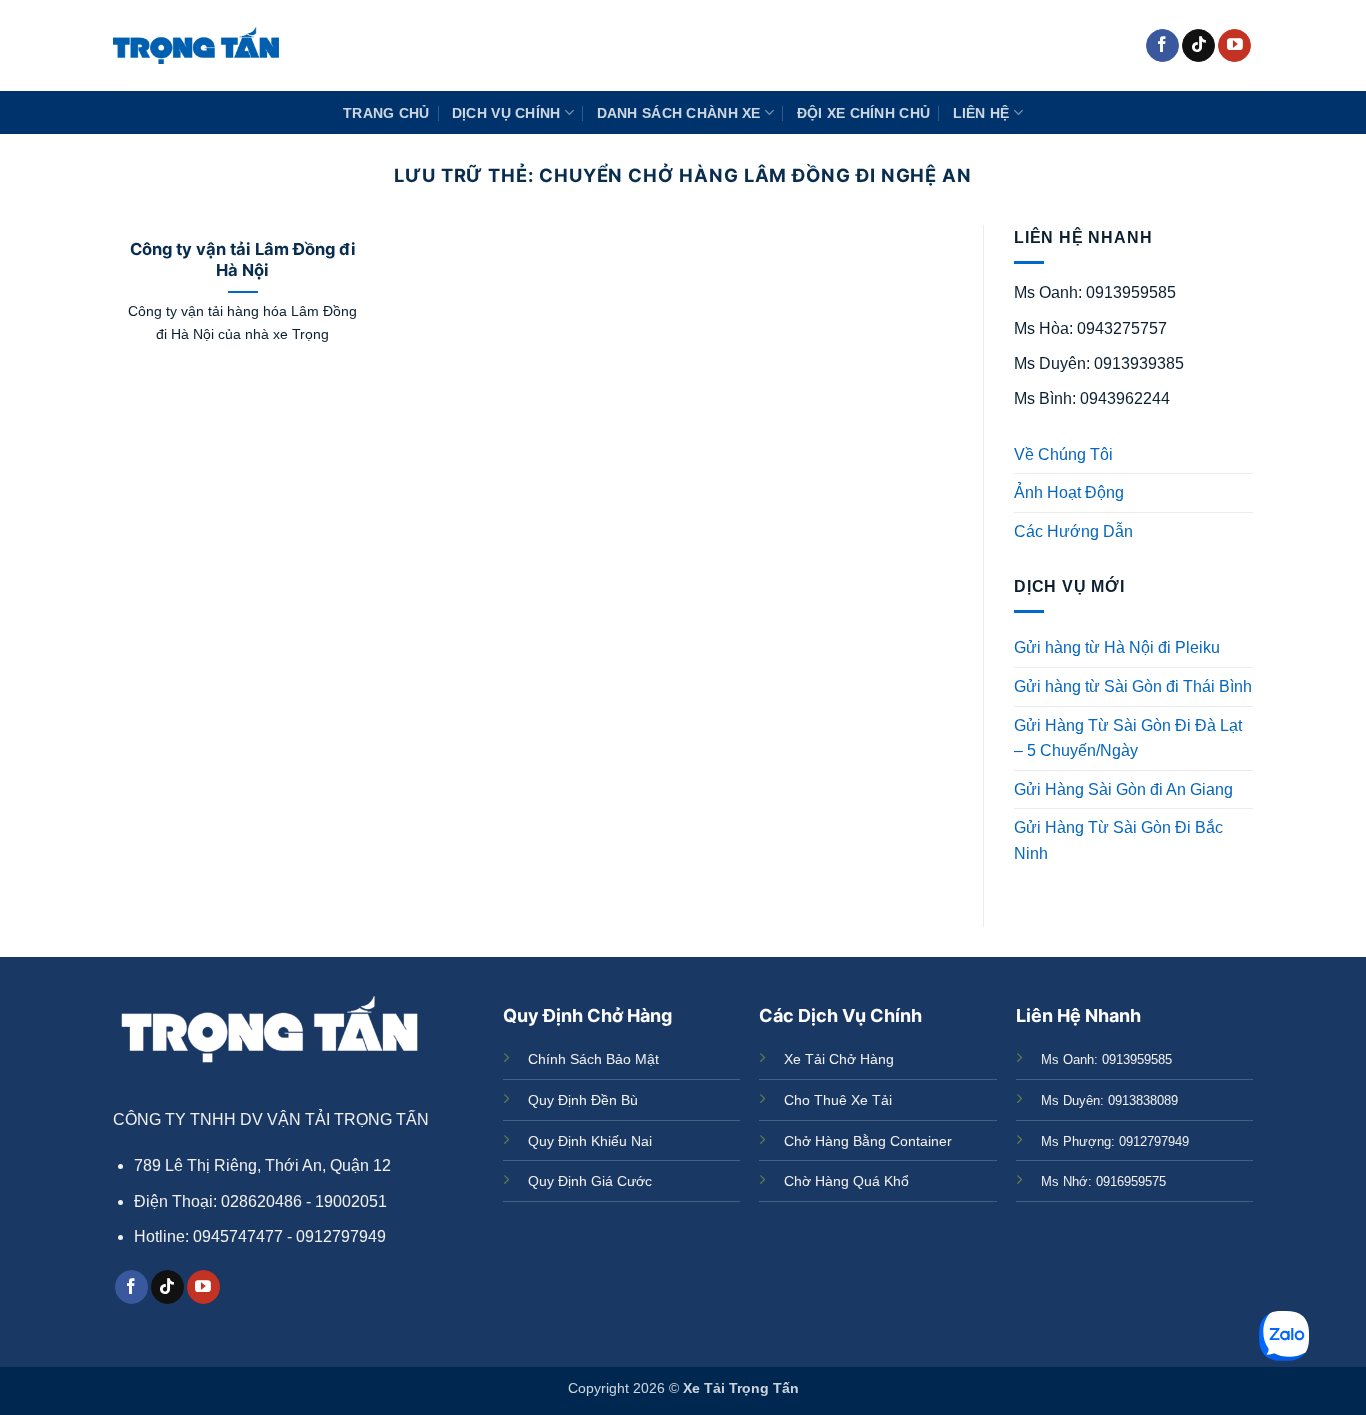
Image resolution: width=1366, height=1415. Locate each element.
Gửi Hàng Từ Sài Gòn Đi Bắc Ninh (1118, 840)
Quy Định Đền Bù (583, 1100)
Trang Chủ (386, 113)
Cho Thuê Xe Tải (838, 1100)
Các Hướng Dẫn (1073, 531)
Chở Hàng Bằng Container (868, 1141)
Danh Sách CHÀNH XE (679, 113)
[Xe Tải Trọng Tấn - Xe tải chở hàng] (196, 45)
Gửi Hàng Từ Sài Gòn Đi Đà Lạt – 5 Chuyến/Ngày (1128, 738)
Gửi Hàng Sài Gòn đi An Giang (1123, 789)
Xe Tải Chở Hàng (839, 1059)
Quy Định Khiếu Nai (590, 1141)
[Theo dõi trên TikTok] (1198, 46)
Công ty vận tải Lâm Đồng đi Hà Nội (243, 260)
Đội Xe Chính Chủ (864, 113)
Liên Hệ (981, 113)
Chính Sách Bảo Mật (593, 1059)
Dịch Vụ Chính (506, 113)
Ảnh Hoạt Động (1069, 492)
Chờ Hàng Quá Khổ (846, 1181)
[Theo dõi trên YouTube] (1234, 46)
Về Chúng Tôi (1063, 454)
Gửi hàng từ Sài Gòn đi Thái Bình (1133, 686)
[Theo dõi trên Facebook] (1162, 46)
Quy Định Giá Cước (590, 1181)
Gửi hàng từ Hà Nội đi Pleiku (1117, 647)
